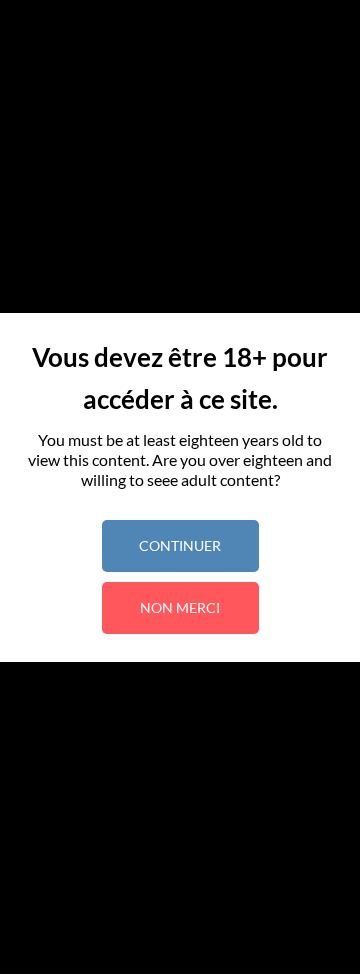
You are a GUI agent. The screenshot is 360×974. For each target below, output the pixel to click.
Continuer (180, 545)
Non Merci (180, 607)
